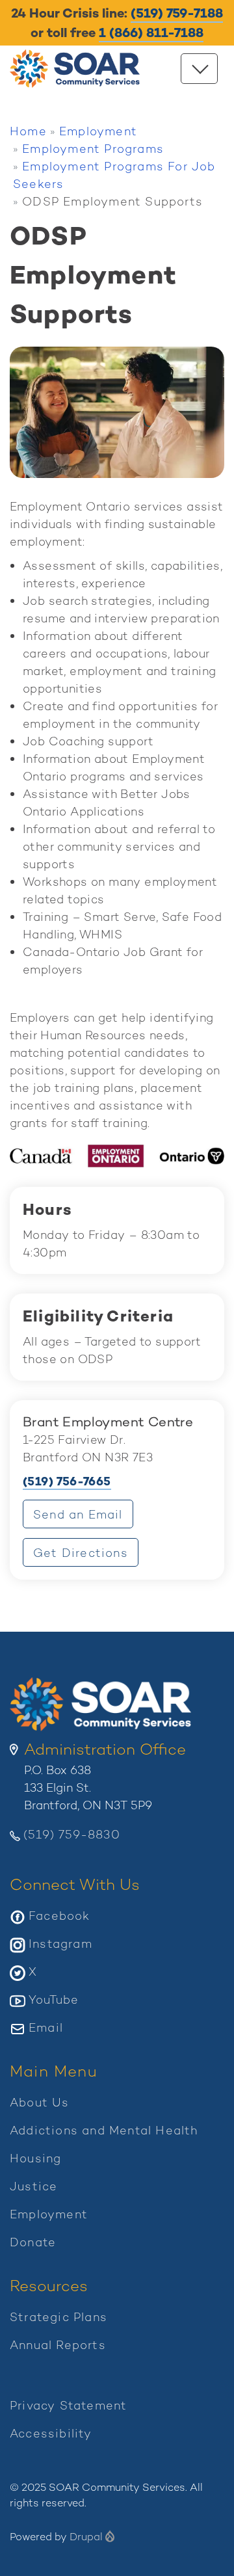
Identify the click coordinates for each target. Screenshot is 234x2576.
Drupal (86, 2537)
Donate (33, 2242)
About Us (40, 2102)
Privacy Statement (68, 2405)
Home (28, 131)
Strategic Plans (58, 2317)
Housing (35, 2158)
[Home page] (78, 69)
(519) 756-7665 (67, 1481)
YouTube (54, 1999)
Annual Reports (58, 2345)
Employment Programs (93, 149)
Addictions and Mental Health (104, 2130)
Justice (33, 2186)
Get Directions (86, 1556)
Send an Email (78, 1514)
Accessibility (51, 2433)
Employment (98, 131)
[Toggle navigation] (199, 69)
